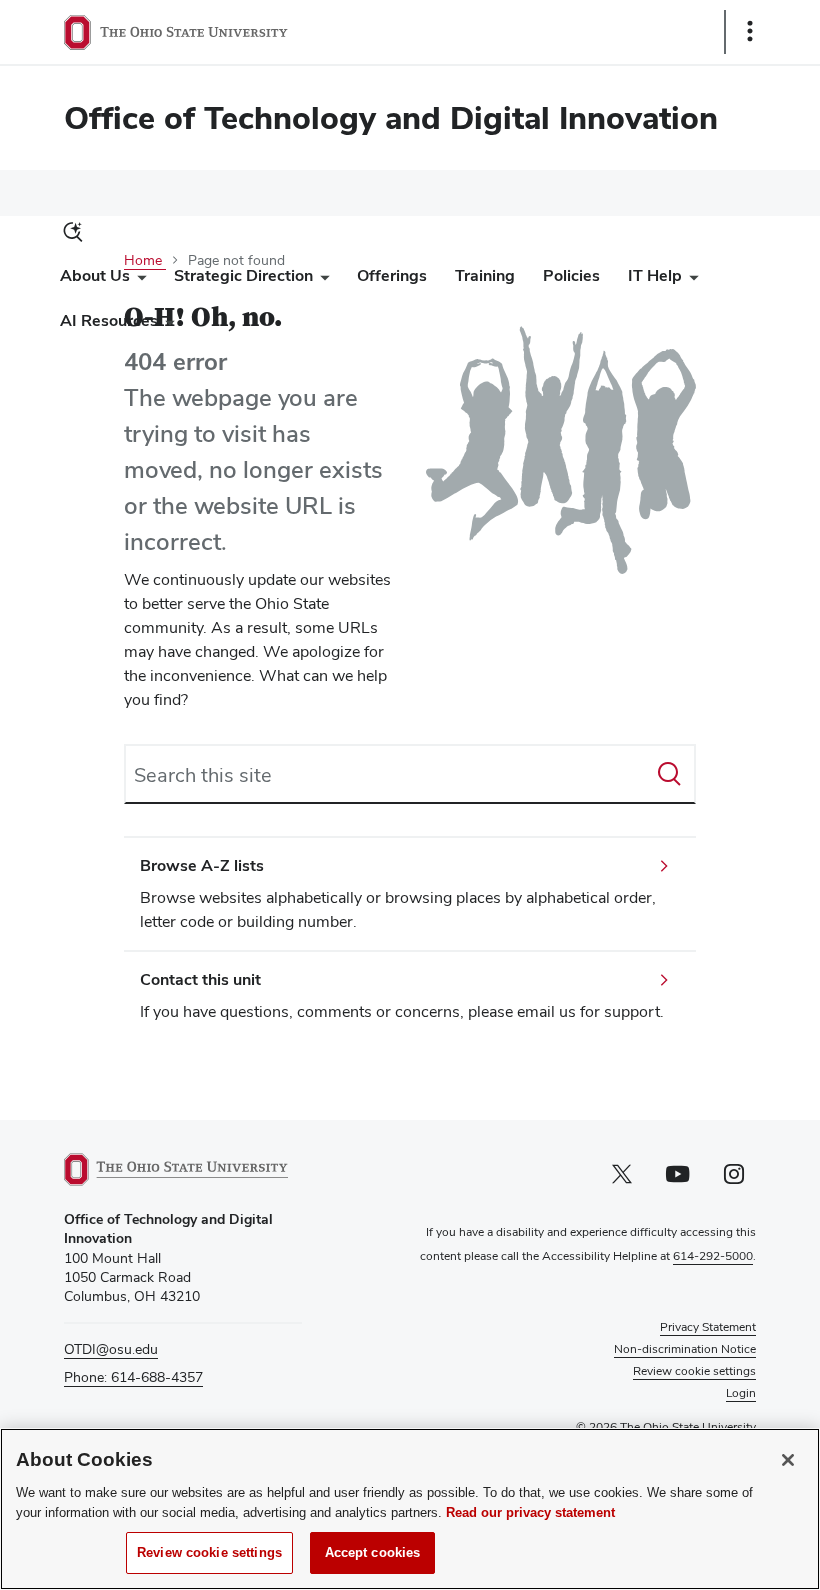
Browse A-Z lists (202, 865)
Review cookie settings (209, 1552)
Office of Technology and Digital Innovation (391, 117)
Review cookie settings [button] (694, 1371)
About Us (95, 275)
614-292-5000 (713, 1256)
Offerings (392, 275)
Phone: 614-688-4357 (133, 1377)
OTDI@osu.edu (111, 1349)
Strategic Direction (243, 275)
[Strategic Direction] (321, 280)
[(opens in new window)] (183, 1169)
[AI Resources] (166, 325)
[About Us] (138, 280)
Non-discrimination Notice (685, 1349)
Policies (571, 275)
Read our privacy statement (530, 1512)
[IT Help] (690, 280)
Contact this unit (200, 979)
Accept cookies (373, 1552)
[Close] (788, 1460)
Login (741, 1393)
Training (485, 275)
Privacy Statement (708, 1327)
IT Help (655, 275)
